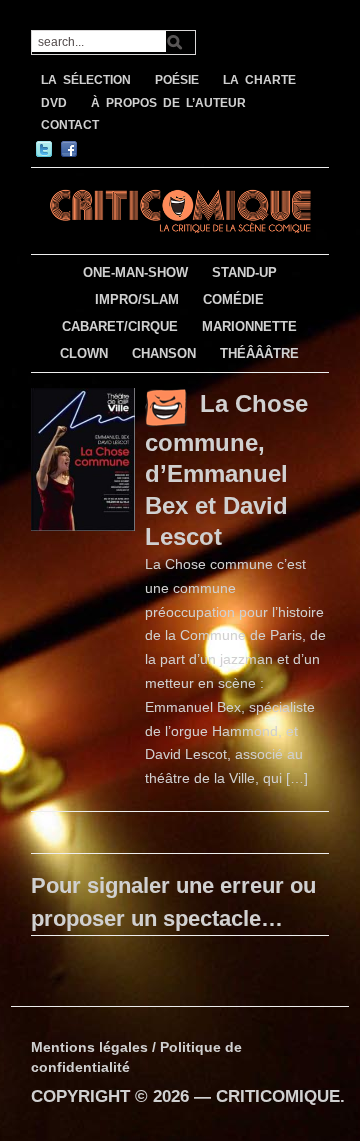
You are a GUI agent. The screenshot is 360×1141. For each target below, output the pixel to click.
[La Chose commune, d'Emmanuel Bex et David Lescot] (83, 458)
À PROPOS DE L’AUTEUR (168, 103)
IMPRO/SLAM (137, 299)
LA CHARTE (259, 80)
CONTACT (70, 125)
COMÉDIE (233, 299)
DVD (54, 103)
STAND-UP (244, 272)
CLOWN (84, 353)
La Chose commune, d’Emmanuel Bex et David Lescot (226, 469)
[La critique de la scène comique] (180, 208)
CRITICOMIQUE (278, 1096)
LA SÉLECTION (86, 80)
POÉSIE (177, 80)
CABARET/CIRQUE (120, 326)
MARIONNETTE (249, 326)
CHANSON (164, 353)
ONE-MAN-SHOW (135, 272)
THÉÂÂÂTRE (259, 353)
